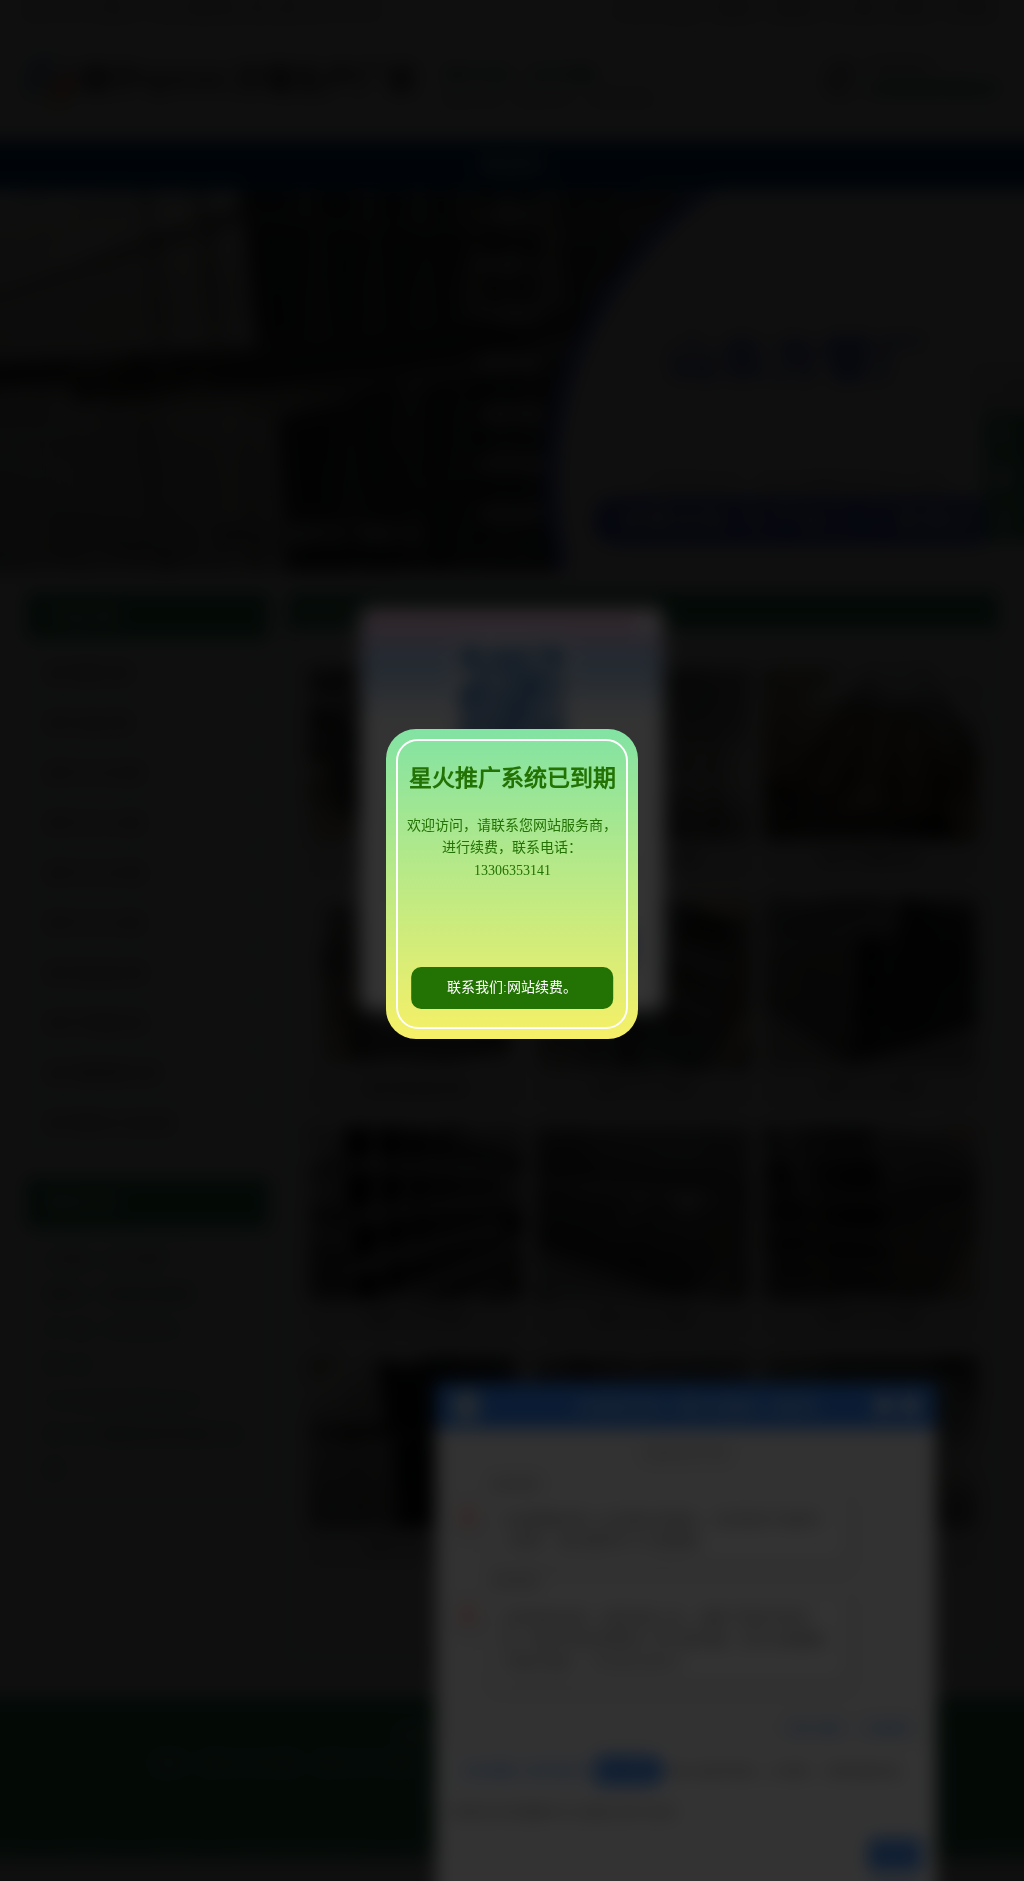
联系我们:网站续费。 (512, 987)
